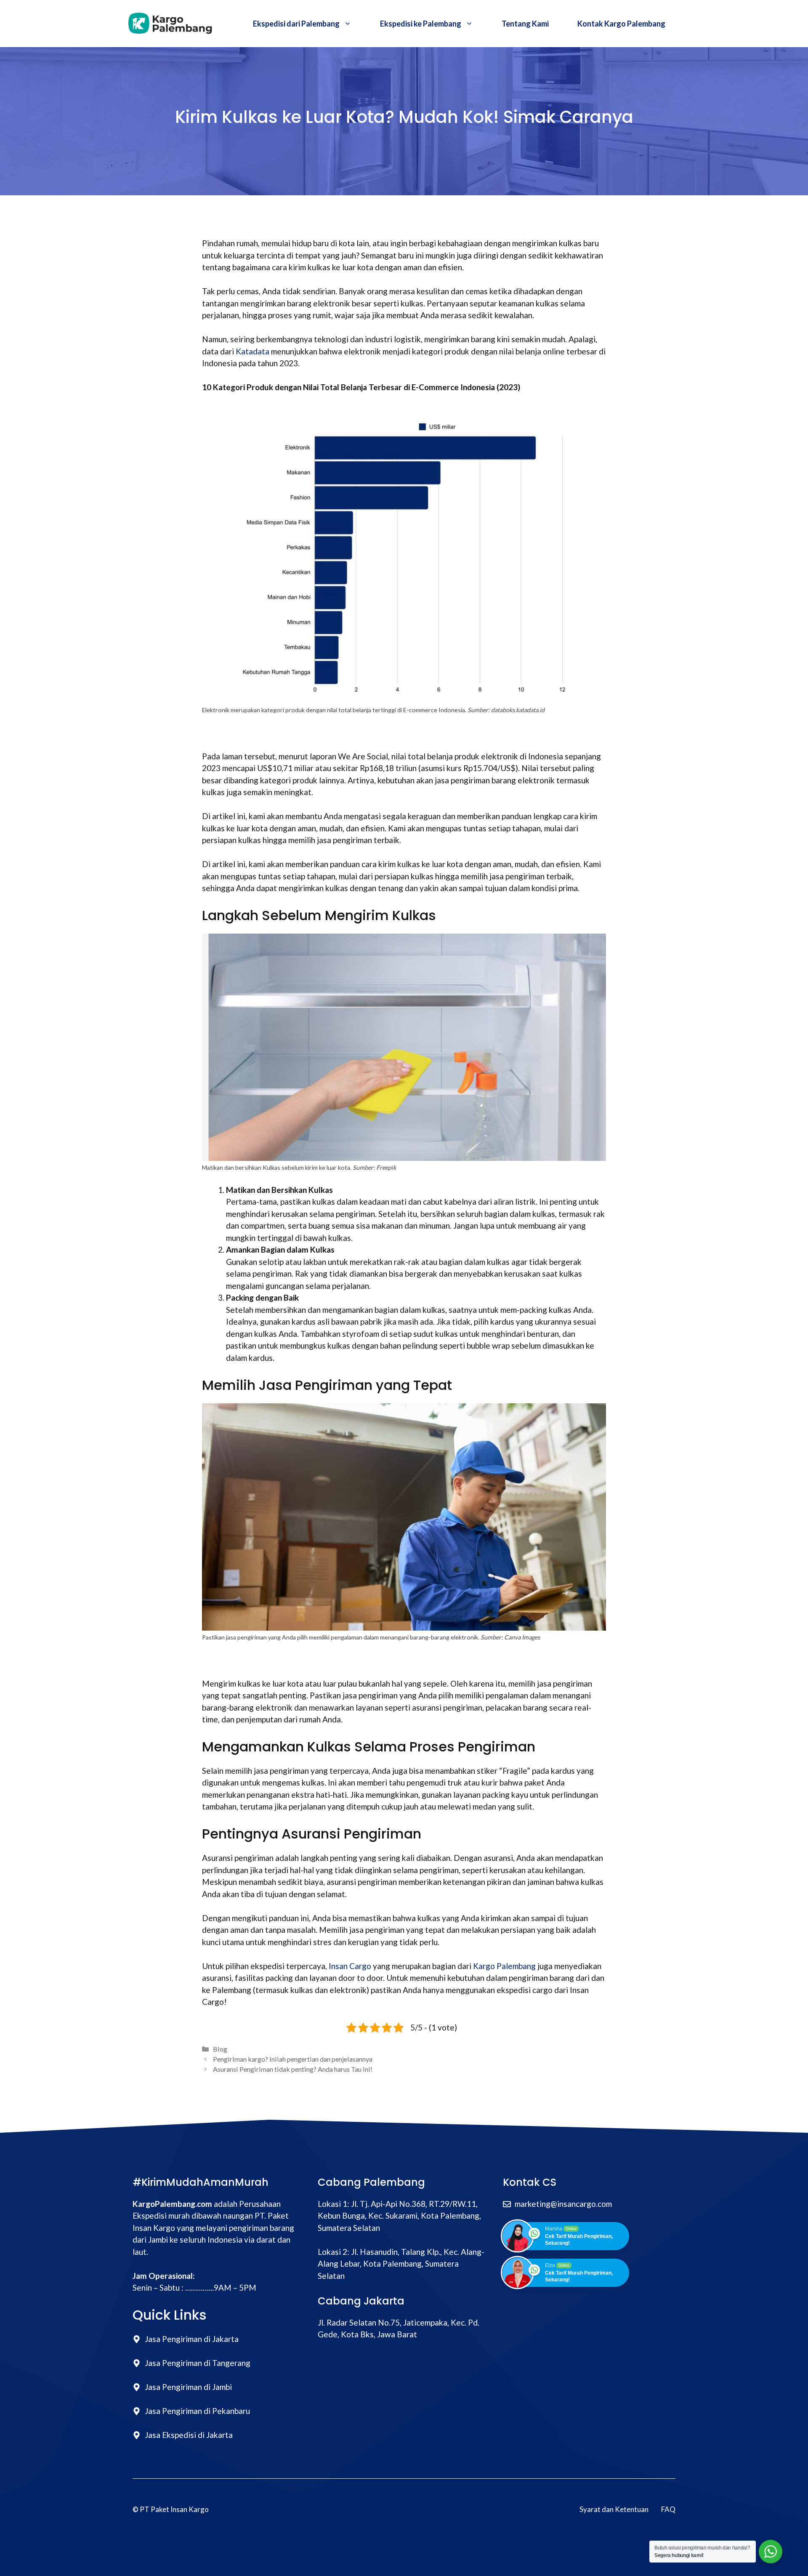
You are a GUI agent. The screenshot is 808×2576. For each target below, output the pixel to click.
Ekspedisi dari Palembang (296, 24)
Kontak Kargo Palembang (621, 24)
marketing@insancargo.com (563, 2204)
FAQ (668, 2509)
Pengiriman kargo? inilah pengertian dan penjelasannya (293, 2059)
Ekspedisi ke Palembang (421, 24)
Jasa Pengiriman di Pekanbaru (197, 2411)
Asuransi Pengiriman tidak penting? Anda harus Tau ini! (293, 2069)
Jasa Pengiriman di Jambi (188, 2387)
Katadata (252, 351)
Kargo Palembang (504, 1966)
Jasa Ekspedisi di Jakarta (189, 2435)
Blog (220, 2049)
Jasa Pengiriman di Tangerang (198, 2363)
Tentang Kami (525, 24)
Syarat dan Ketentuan (614, 2509)
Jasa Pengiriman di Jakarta (192, 2339)
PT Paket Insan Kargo (174, 2509)
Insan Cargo (350, 1966)
